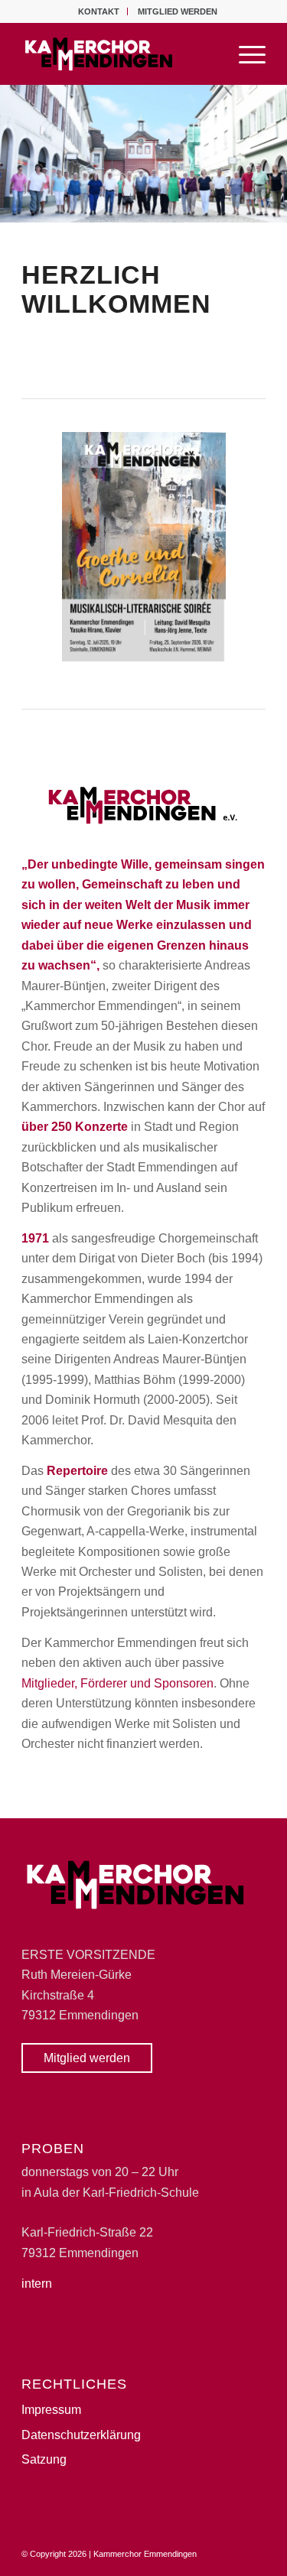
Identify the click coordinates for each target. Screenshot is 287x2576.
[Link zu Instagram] (254, 2552)
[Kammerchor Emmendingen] (119, 54)
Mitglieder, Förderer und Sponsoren (117, 1683)
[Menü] (245, 54)
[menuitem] (99, 11)
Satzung (44, 2459)
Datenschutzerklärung (81, 2435)
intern (37, 2284)
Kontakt (99, 11)
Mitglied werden (178, 11)
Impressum (51, 2410)
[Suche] (209, 54)
